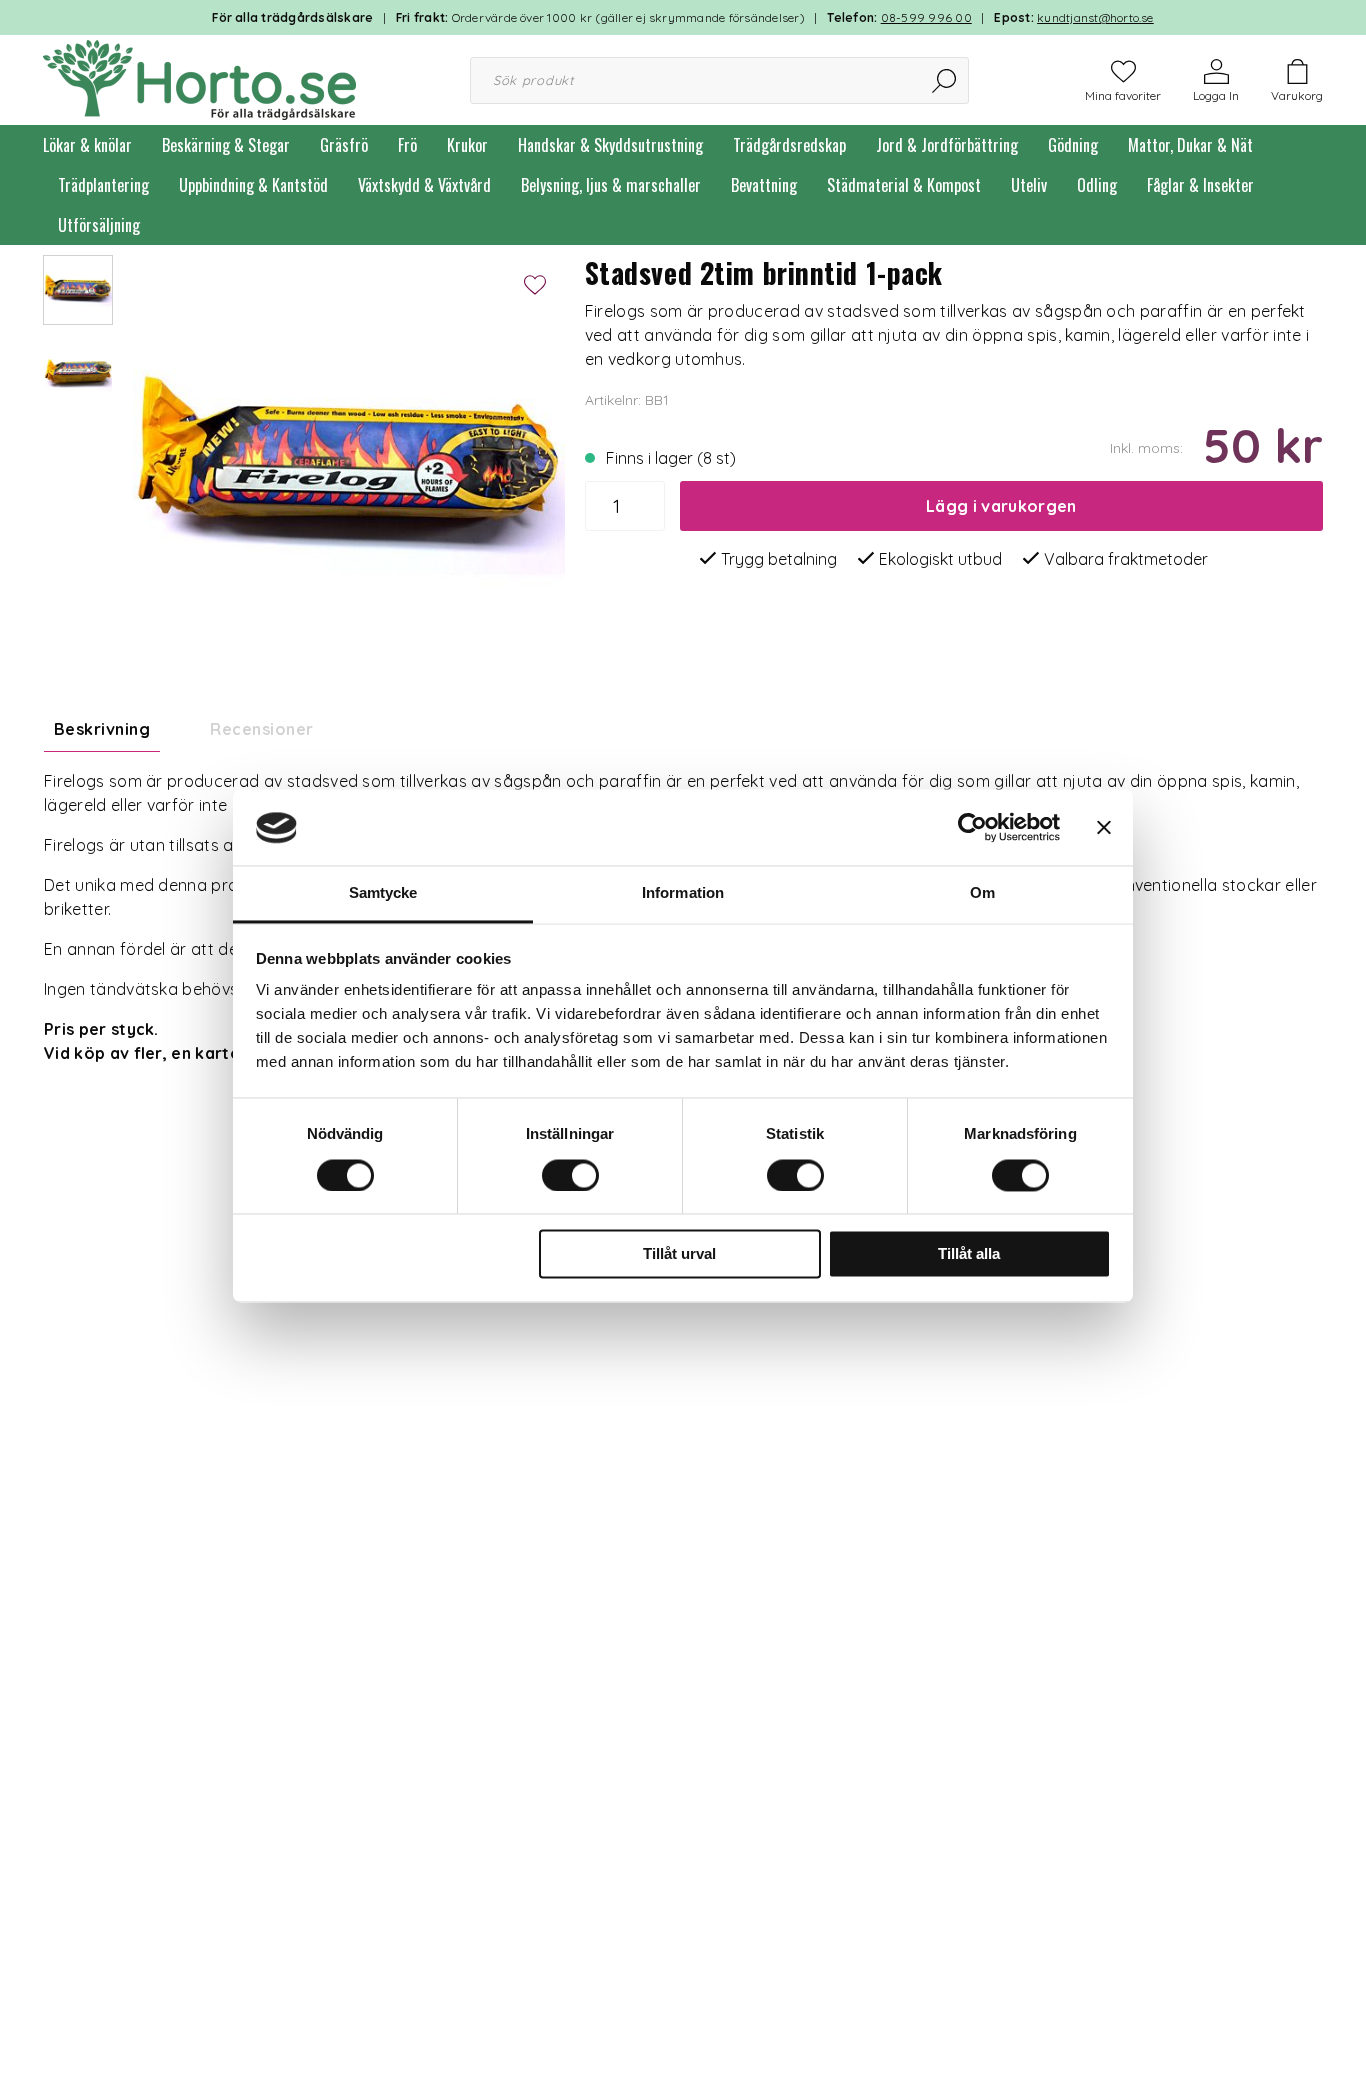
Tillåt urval (679, 1254)
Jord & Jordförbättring (947, 145)
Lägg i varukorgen (1001, 506)
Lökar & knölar (87, 145)
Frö (407, 145)
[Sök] (945, 80)
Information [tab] (683, 893)
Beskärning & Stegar (226, 145)
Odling (1097, 185)
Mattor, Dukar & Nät (1190, 145)
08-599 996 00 (926, 17)
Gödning (1073, 145)
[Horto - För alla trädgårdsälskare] (199, 78)
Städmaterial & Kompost (904, 185)
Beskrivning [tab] (102, 729)
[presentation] (78, 290)
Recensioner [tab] (261, 729)
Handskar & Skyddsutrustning (610, 145)
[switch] (570, 1176)
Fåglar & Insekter (1200, 185)
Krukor (467, 145)
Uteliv (1029, 185)
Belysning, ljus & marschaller (611, 185)
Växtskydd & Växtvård (424, 185)
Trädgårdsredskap (789, 145)
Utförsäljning (99, 225)
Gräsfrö (344, 145)
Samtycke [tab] (383, 893)
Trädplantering (103, 185)
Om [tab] (982, 893)
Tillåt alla (969, 1254)
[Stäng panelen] (1104, 828)
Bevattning (764, 185)
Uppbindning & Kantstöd (253, 185)
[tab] (78, 290)
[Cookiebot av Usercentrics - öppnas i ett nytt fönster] (972, 828)
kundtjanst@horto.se (1095, 17)
